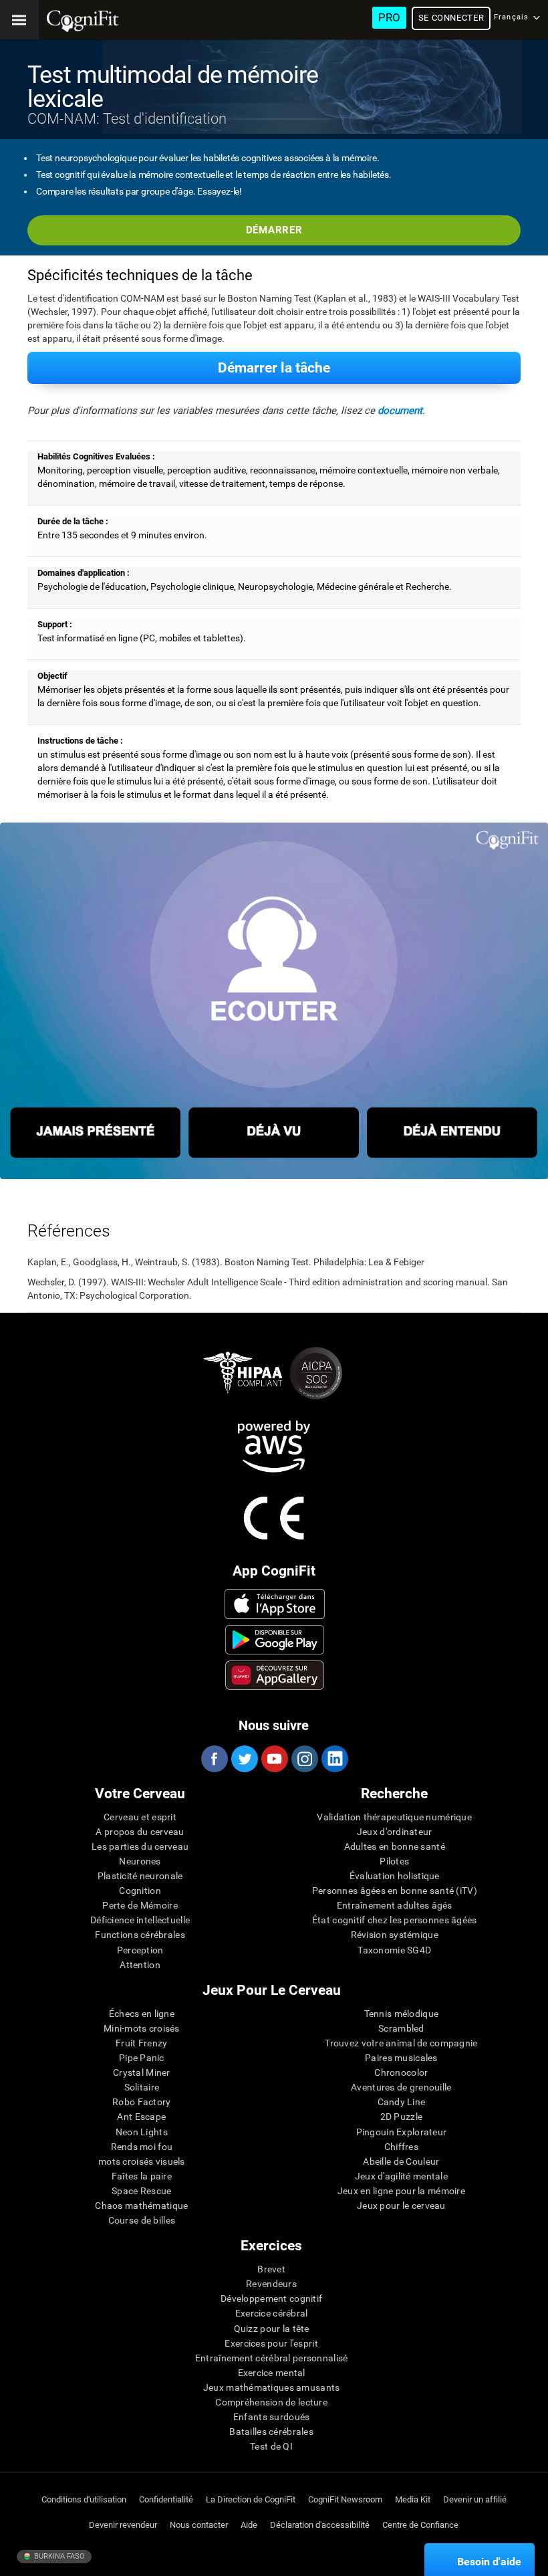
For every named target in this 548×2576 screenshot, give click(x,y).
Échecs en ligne (142, 2014)
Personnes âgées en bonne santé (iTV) (395, 1891)
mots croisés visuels (142, 2161)
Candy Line (402, 2102)
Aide (249, 2525)
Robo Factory (141, 2102)
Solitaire (142, 2087)
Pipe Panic (142, 2058)
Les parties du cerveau (140, 1846)
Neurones (140, 1861)
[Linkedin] (334, 1759)
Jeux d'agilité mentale (401, 2176)
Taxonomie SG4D (394, 1950)
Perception (140, 1950)
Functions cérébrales (140, 1935)
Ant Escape (141, 2117)
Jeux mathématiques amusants (272, 2387)
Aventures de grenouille (401, 2087)
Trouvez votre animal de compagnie (401, 2043)
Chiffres (401, 2147)
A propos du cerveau (140, 1832)
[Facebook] (214, 1759)
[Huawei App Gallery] (275, 1675)
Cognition (140, 1891)
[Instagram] (304, 1759)
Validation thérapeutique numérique (394, 1817)
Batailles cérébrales (271, 2432)
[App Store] (275, 1604)
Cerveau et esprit (140, 1817)
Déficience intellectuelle (140, 1920)
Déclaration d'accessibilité (320, 2525)
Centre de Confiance (420, 2525)
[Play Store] (275, 1640)
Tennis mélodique (401, 2014)
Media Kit (413, 2499)
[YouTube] (274, 1759)
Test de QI (271, 2446)
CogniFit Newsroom (345, 2499)
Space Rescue (141, 2191)
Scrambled (401, 2028)
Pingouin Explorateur (402, 2132)
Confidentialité (166, 2499)
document (400, 411)
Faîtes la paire (142, 2176)
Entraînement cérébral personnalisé (272, 2358)
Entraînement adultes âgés (395, 1905)
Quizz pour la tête (272, 2329)
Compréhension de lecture (271, 2402)
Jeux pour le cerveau (401, 2206)
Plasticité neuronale (140, 1876)
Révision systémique (395, 1935)
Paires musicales (401, 2058)
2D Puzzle (402, 2117)
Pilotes (394, 1861)
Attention (140, 1965)
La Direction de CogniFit (251, 2499)
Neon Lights (142, 2132)
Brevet (271, 2269)
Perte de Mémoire (140, 1905)
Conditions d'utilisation (84, 2499)
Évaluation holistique (395, 1876)
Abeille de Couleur (401, 2161)
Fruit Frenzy (141, 2043)
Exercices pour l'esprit (271, 2343)
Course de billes (142, 2220)
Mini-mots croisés (142, 2028)
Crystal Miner (142, 2072)
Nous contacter (199, 2525)
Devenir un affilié (475, 2499)
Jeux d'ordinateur (395, 1832)
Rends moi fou (142, 2147)
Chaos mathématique (141, 2206)
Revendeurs (271, 2284)
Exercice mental (272, 2373)
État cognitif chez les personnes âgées (395, 1920)
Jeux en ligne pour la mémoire (401, 2191)
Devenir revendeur (123, 2525)
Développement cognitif (271, 2298)
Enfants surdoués (271, 2417)
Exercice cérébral (272, 2313)
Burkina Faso (58, 2556)
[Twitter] (244, 1759)
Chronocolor (401, 2072)
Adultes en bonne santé (395, 1846)
